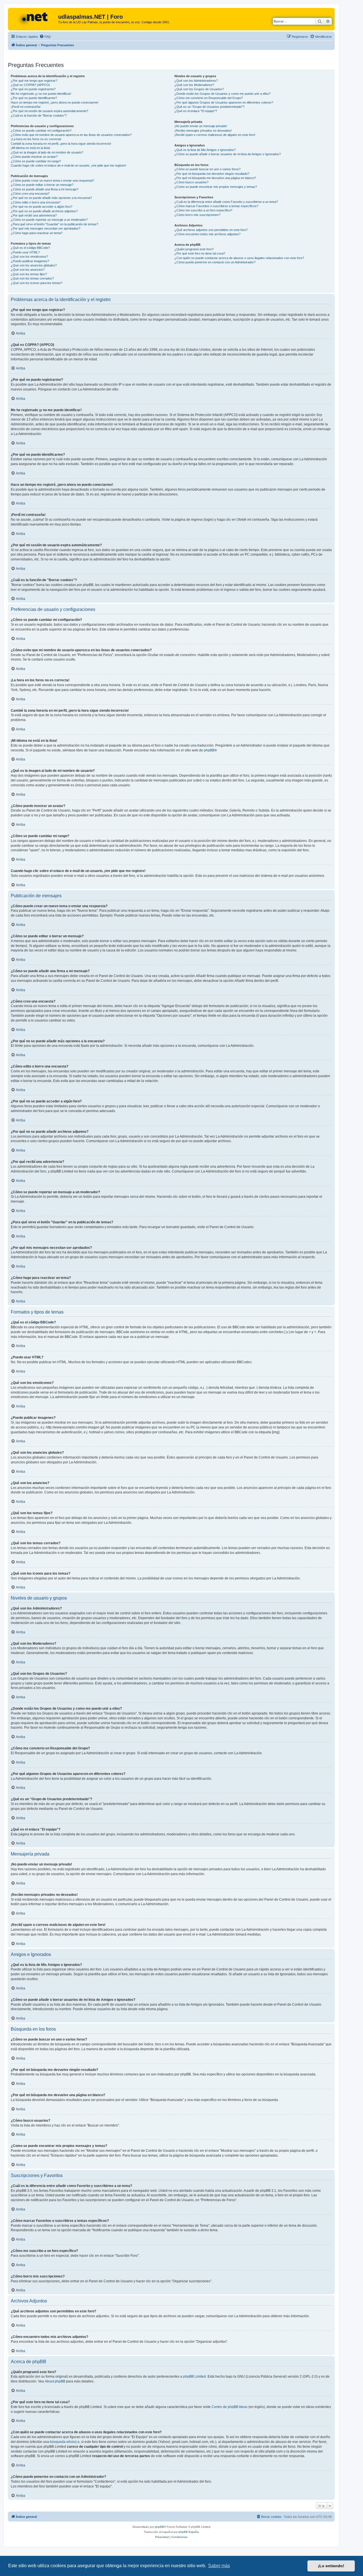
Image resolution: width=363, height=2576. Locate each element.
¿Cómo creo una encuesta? (30, 194)
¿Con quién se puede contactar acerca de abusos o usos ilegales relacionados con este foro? (239, 258)
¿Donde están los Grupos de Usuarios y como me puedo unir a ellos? (222, 94)
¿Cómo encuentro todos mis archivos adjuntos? (207, 234)
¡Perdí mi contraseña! (26, 107)
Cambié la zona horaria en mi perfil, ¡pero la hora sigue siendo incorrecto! (61, 144)
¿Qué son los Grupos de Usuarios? (199, 89)
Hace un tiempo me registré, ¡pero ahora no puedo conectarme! (55, 102)
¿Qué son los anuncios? (28, 270)
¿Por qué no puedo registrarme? (33, 89)
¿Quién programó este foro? (194, 249)
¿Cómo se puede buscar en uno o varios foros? (207, 169)
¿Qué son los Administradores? (196, 81)
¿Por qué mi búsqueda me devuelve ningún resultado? (212, 174)
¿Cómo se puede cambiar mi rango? (36, 161)
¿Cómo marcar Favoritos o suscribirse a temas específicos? (216, 206)
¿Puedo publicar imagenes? (30, 261)
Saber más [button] (219, 2566)
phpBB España (189, 2532)
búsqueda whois (63, 2442)
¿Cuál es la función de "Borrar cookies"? (39, 115)
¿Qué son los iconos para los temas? (37, 283)
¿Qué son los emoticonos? (29, 257)
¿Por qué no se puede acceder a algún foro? (42, 207)
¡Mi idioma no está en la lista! (30, 148)
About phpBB (55, 2381)
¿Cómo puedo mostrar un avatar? (34, 157)
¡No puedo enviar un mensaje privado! (201, 126)
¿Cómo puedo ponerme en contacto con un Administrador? (215, 262)
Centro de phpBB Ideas (230, 2407)
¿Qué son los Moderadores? (194, 85)
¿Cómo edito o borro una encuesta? (36, 202)
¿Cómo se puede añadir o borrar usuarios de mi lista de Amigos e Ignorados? (228, 154)
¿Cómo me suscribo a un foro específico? (203, 210)
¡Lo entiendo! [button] (331, 2566)
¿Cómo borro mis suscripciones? (197, 215)
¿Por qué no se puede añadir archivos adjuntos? (44, 211)
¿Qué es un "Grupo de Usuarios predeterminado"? (209, 107)
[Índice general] (34, 18)
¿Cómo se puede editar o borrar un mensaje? (42, 185)
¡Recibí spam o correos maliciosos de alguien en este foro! (215, 135)
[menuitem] (45, 37)
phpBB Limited (195, 2377)
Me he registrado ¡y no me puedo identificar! (41, 94)
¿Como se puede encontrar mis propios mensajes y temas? (216, 187)
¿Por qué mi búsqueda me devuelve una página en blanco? (215, 178)
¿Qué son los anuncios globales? (34, 265)
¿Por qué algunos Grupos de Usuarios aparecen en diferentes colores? (224, 102)
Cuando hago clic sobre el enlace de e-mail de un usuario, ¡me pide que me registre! (68, 165)
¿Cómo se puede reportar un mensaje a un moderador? (49, 220)
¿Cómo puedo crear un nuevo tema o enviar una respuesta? (52, 180)
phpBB (209, 750)
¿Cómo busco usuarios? (191, 182)
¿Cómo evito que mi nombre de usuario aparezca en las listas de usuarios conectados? (71, 135)
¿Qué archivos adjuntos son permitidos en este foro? (211, 230)
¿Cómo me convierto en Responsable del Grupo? (209, 98)
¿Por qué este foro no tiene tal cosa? (200, 253)
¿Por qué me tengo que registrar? (34, 81)
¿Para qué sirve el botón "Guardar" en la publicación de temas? (54, 224)
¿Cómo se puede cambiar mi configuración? (41, 131)
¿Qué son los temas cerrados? (32, 278)
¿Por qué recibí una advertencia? (34, 215)
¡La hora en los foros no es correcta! (36, 139)
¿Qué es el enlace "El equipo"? (196, 111)
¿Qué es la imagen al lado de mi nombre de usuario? (47, 152)
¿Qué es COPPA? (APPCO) (30, 85)
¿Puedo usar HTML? (25, 252)
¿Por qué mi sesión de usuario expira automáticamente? (49, 111)
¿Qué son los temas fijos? (29, 274)
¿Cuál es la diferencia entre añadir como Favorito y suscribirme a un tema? (226, 202)
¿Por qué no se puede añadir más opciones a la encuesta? (51, 198)
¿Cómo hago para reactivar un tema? (37, 233)
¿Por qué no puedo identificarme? (34, 98)
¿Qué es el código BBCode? (30, 248)
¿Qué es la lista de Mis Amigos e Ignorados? (205, 150)
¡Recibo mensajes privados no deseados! (203, 131)
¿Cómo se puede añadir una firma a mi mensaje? (45, 189)
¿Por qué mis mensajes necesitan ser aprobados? (46, 228)
